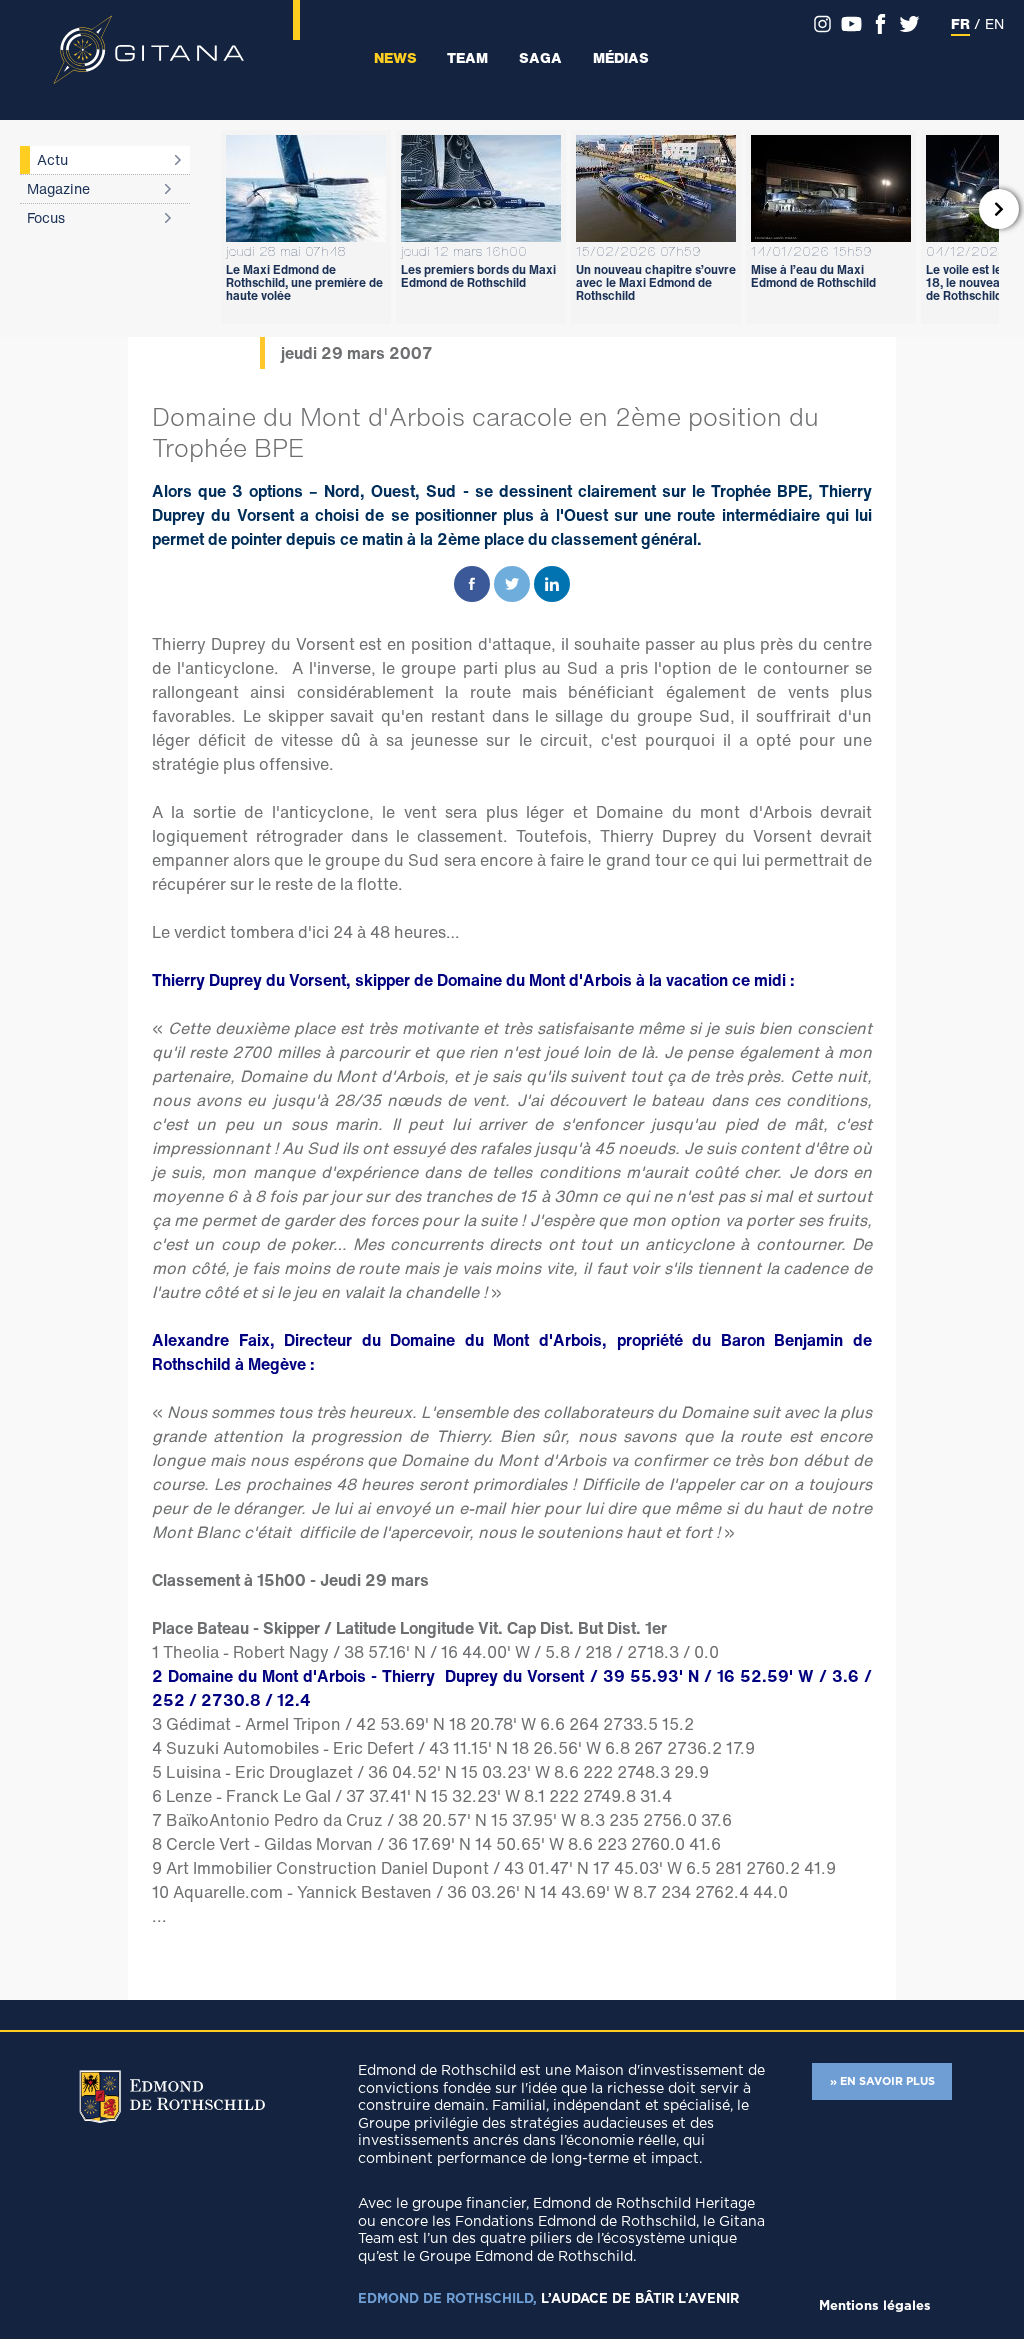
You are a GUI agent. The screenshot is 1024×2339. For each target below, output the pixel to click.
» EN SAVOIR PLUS (882, 2081)
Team (467, 57)
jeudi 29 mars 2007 (357, 353)
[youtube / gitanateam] (851, 24)
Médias (621, 57)
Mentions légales (875, 2306)
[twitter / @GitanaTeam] (909, 24)
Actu (52, 159)
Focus (46, 217)
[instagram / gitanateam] (822, 24)
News (395, 57)
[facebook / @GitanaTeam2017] (880, 24)
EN (994, 23)
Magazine (58, 188)
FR (960, 23)
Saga (540, 57)
